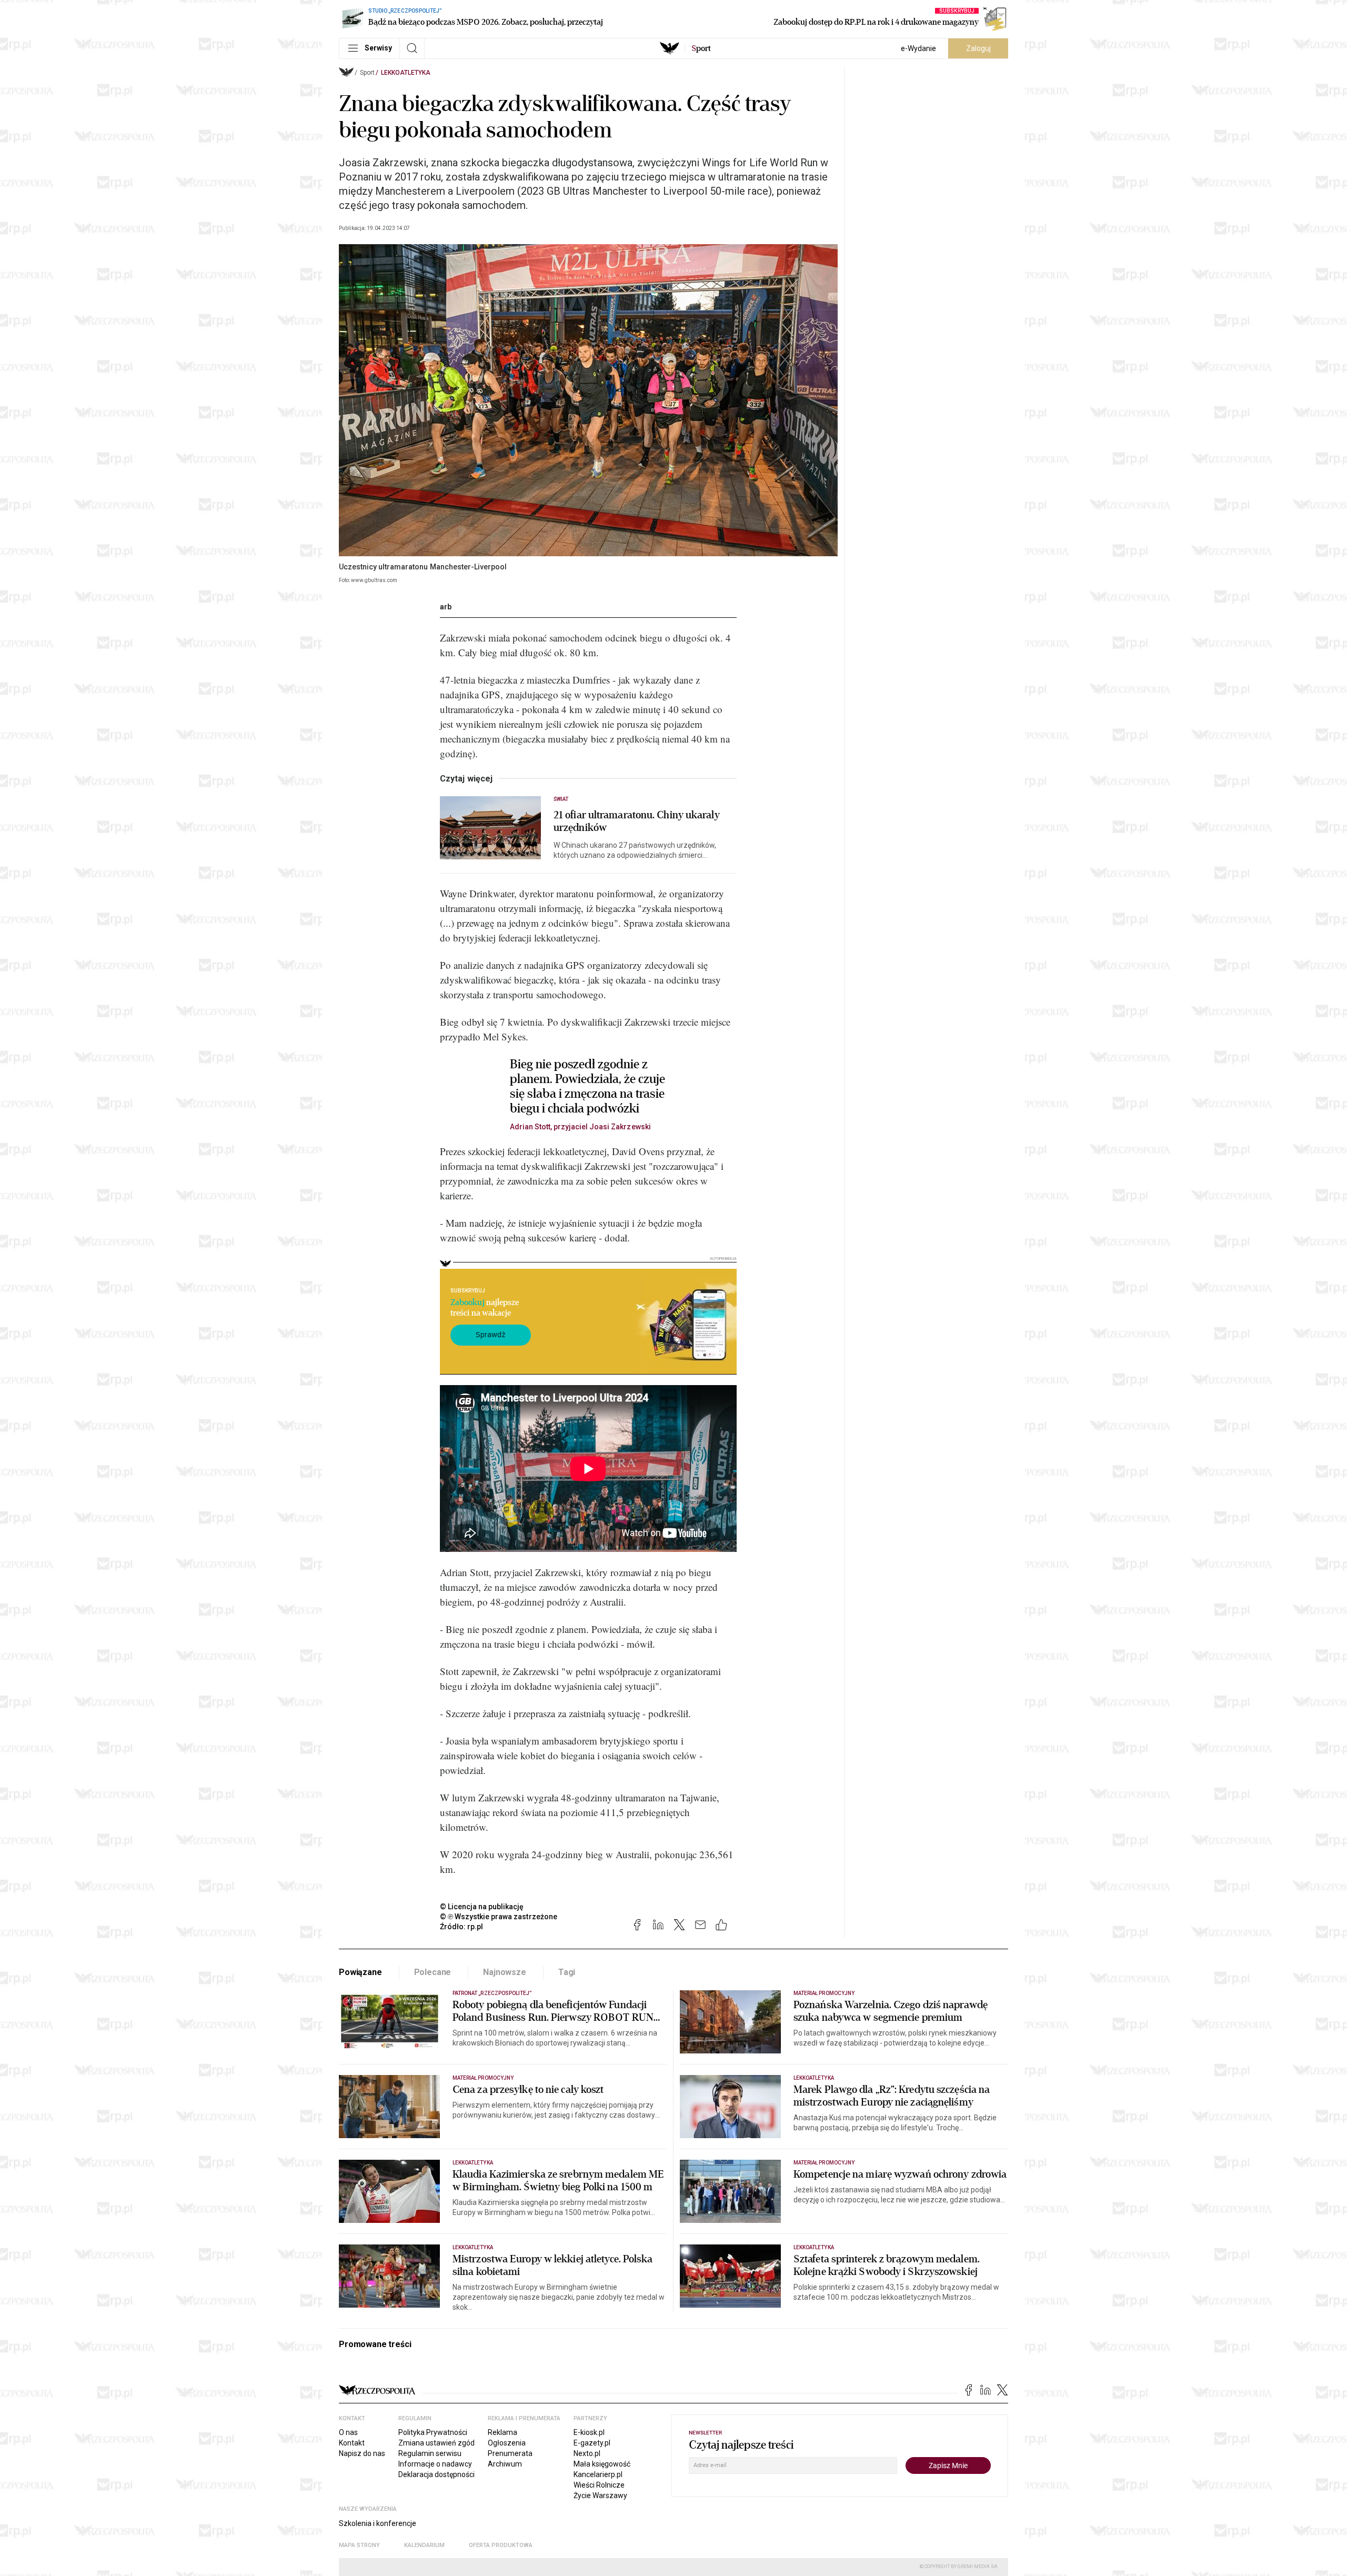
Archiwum (505, 2464)
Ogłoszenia (507, 2443)
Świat (561, 799)
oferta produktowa (501, 2545)
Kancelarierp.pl (598, 2474)
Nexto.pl (587, 2453)
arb (446, 607)
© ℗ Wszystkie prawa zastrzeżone (499, 1917)
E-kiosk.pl (589, 2432)
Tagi (567, 1972)
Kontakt (352, 2443)
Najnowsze (505, 1972)
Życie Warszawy (600, 2495)
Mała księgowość (602, 2464)
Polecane (433, 1972)
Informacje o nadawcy (435, 2464)
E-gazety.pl (592, 2443)
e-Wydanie (918, 48)
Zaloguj (978, 48)
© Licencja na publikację (482, 1907)
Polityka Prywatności (433, 2432)
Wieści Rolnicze (599, 2485)
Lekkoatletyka (406, 73)
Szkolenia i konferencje (378, 2523)
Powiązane (360, 1972)
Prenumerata (510, 2453)
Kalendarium (424, 2545)
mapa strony (359, 2545)
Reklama (502, 2432)
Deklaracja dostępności (436, 2474)
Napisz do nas (362, 2453)
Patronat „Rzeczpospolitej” (492, 1993)
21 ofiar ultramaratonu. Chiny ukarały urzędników (637, 821)
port (701, 48)
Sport (367, 73)
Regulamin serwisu (430, 2453)
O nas (348, 2432)
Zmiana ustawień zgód (436, 2443)
